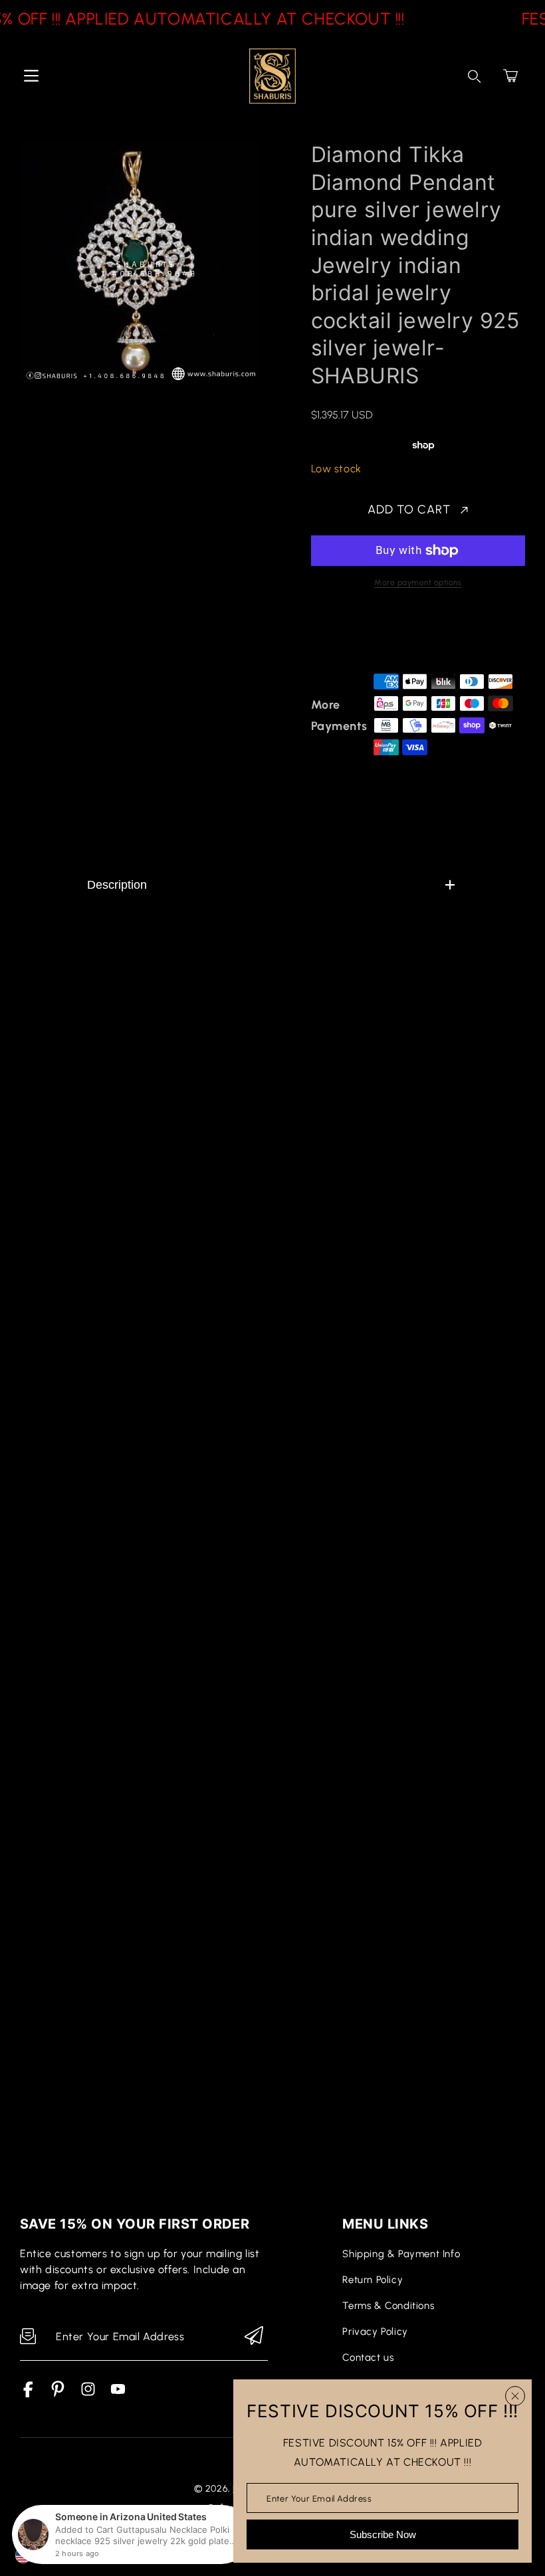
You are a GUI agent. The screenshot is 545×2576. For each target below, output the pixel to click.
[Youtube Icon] (118, 2394)
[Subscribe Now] (254, 2337)
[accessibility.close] (515, 2396)
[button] (510, 76)
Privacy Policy (375, 2332)
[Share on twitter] (387, 636)
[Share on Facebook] (364, 636)
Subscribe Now (383, 2534)
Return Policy (373, 2280)
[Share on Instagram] (434, 636)
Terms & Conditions (388, 2306)
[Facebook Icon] (28, 2394)
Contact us (368, 2357)
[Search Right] (475, 76)
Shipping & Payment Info (401, 2254)
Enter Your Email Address (319, 2498)
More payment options (418, 583)
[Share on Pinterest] (411, 636)
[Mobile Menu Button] (31, 76)
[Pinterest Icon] (58, 2394)
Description (117, 885)
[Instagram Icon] (88, 2394)
